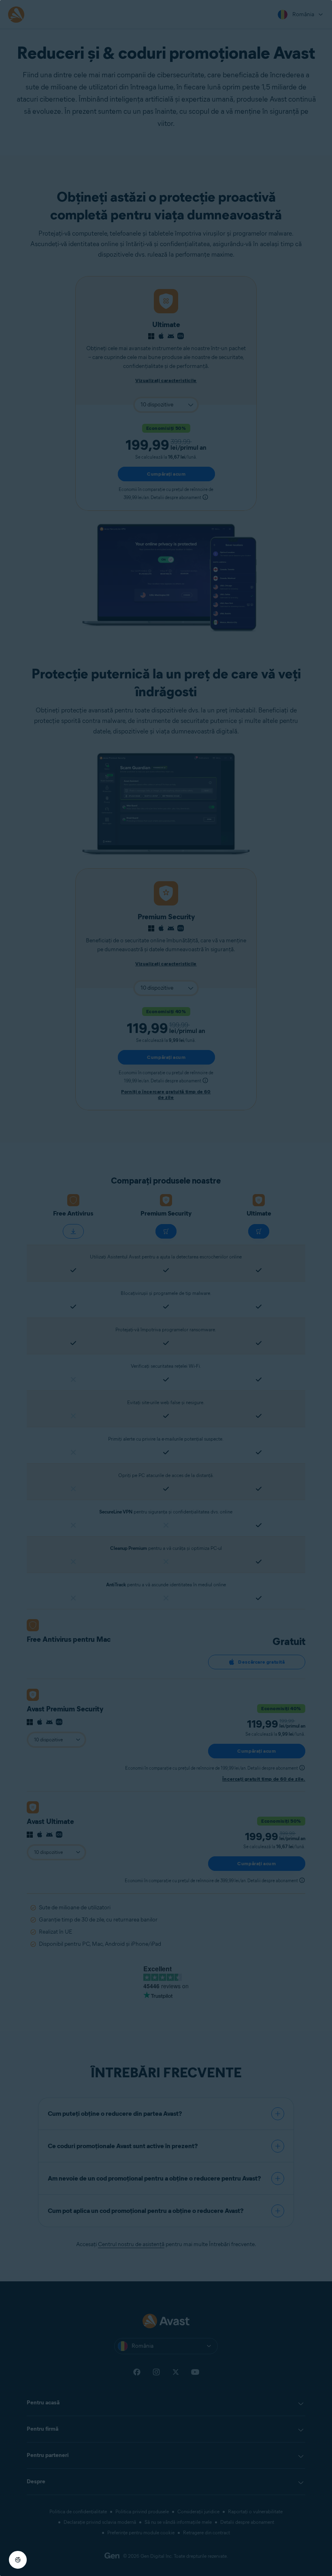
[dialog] (166, 1288)
